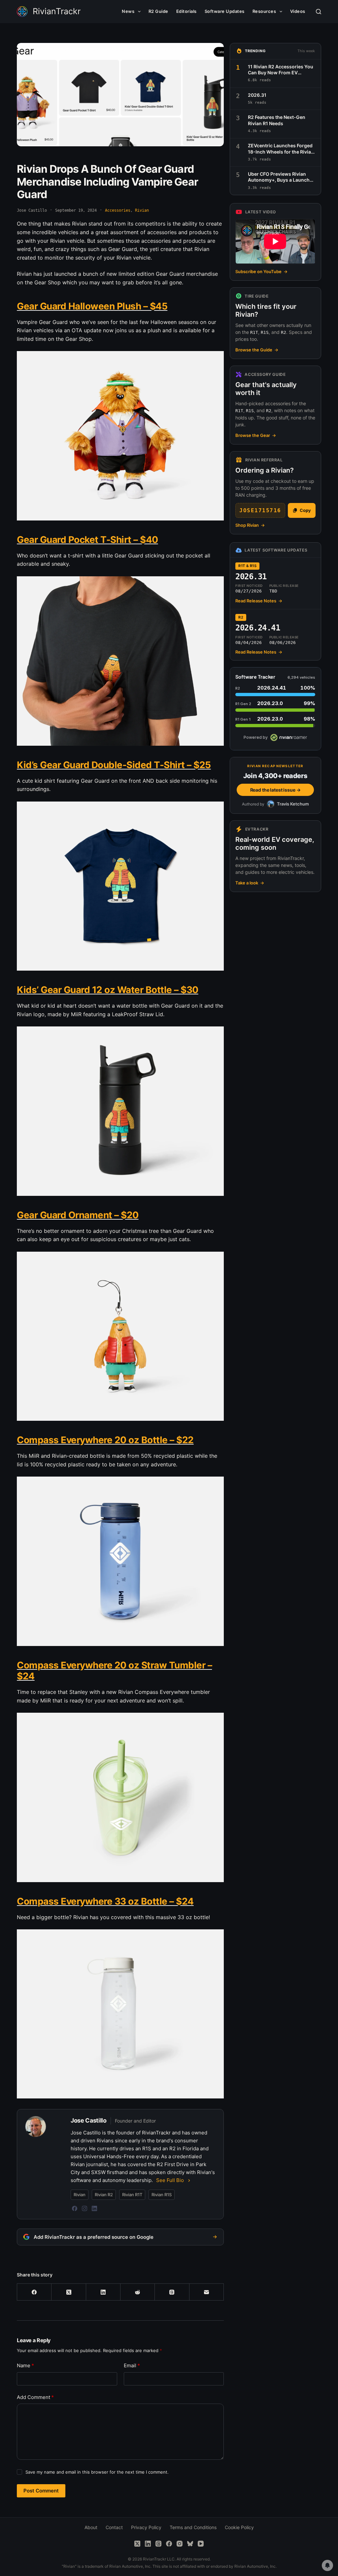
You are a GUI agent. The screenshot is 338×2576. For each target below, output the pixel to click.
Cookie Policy (239, 2527)
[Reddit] (138, 2292)
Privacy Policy (146, 2527)
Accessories (118, 210)
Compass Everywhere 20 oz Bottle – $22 (105, 1440)
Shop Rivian (250, 525)
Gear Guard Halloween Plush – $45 (92, 306)
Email (132, 2365)
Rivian (142, 210)
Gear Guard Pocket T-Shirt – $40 (87, 540)
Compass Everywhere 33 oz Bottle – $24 (105, 1901)
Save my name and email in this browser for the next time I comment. (97, 2472)
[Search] (319, 12)
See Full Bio (170, 2180)
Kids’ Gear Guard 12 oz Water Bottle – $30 (108, 990)
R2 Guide (158, 11)
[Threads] (172, 2292)
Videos (298, 11)
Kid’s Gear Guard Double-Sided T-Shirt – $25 (114, 765)
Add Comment (35, 2397)
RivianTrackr (57, 11)
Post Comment (41, 2491)
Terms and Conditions (193, 2527)
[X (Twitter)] (69, 2292)
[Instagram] (84, 2208)
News (128, 11)
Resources (264, 11)
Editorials (186, 11)
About (91, 2527)
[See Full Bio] (189, 2180)
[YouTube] (201, 2544)
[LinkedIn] (94, 2208)
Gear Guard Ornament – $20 (78, 1215)
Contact (114, 2527)
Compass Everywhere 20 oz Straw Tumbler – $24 (114, 1671)
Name (25, 2365)
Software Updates (225, 11)
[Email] (207, 2292)
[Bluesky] (190, 2544)
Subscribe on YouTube (261, 271)
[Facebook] (75, 2208)
